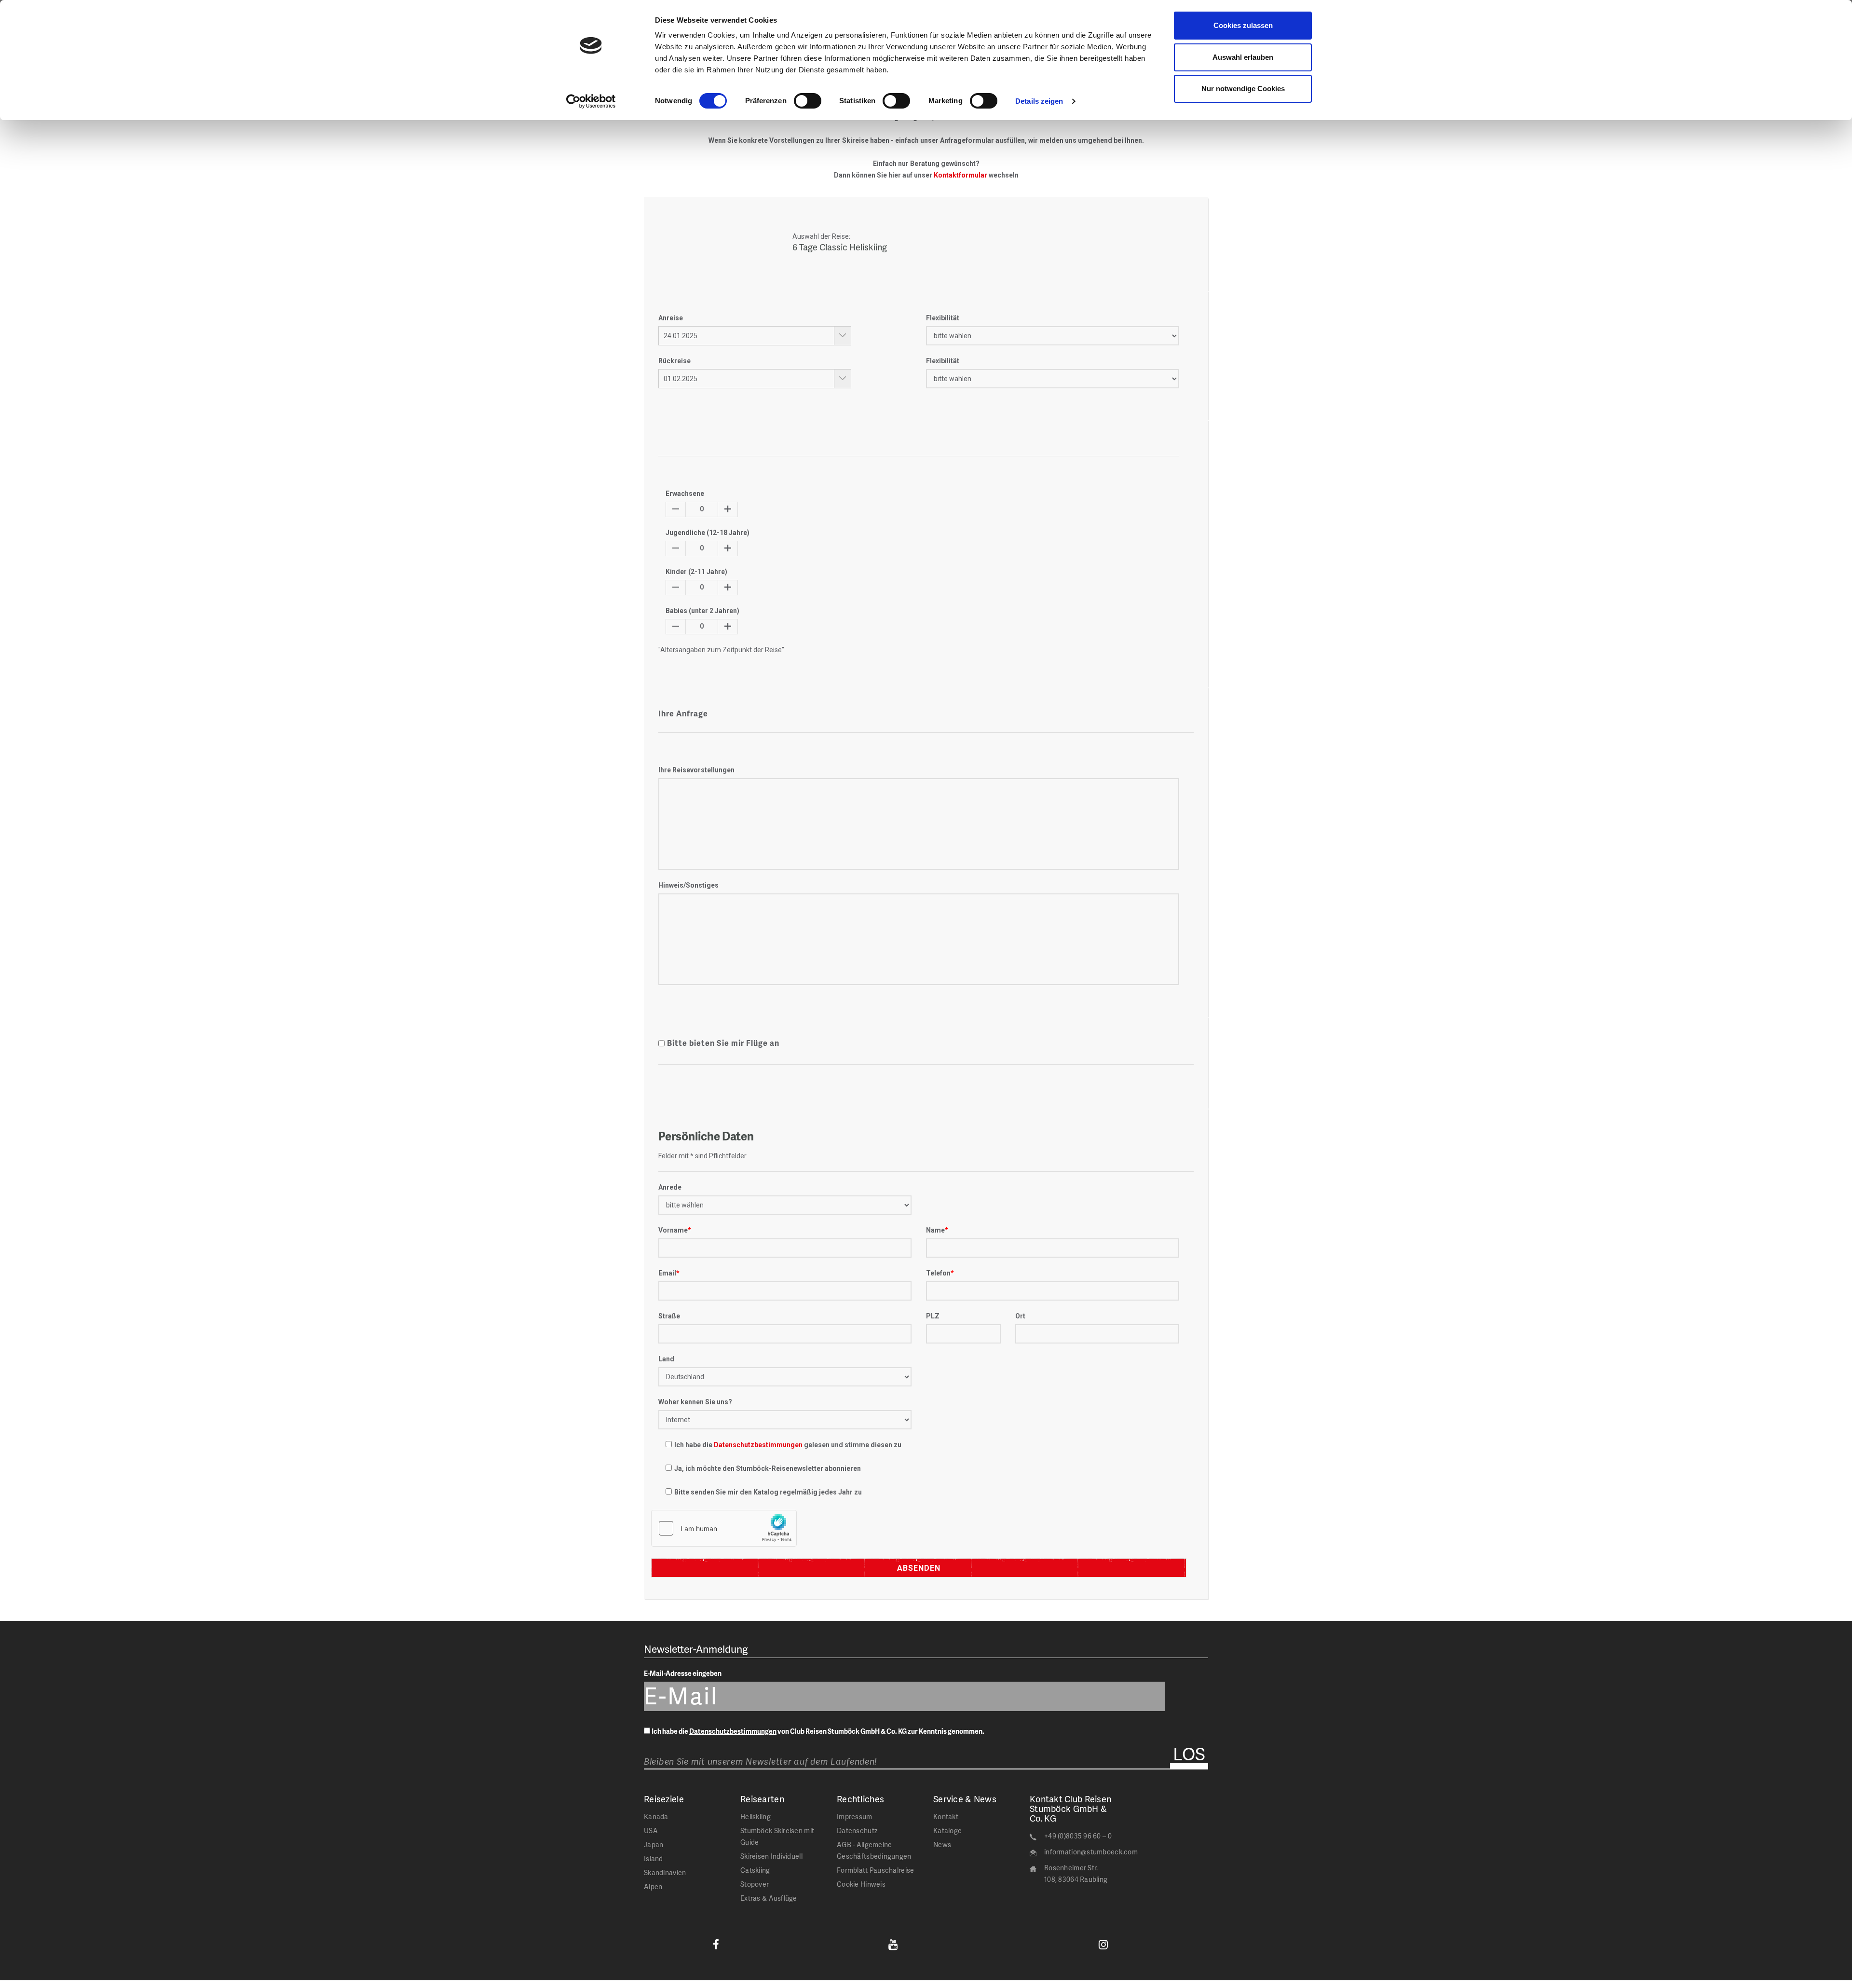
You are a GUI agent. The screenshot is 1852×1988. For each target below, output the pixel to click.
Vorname (675, 1230)
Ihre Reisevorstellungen (696, 770)
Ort (1020, 1316)
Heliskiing (756, 1817)
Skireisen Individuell (771, 1856)
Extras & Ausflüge (769, 1898)
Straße (669, 1316)
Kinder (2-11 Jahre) (696, 572)
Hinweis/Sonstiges (688, 885)
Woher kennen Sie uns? (695, 1402)
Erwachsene (685, 494)
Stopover (755, 1884)
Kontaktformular (960, 175)
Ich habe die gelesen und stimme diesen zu (788, 1445)
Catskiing (755, 1870)
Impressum (855, 1817)
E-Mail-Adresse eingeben (683, 1673)
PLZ (933, 1316)
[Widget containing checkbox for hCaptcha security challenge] (724, 1528)
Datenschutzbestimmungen (758, 1445)
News (942, 1844)
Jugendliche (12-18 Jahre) (708, 533)
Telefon (940, 1273)
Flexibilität (943, 318)
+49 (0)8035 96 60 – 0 (1078, 1836)
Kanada (656, 1817)
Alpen (653, 1886)
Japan (654, 1844)
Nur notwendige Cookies (1243, 89)
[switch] (808, 101)
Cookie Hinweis (861, 1884)
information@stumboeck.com (1091, 1852)
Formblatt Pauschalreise (875, 1870)
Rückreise (674, 361)
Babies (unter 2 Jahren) (702, 611)
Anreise (671, 318)
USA (651, 1830)
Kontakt (946, 1817)
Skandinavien (665, 1872)
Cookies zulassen (1243, 25)
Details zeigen (1039, 101)
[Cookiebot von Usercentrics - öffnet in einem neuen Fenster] (591, 101)
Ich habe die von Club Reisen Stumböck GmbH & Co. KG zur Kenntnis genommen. (818, 1731)
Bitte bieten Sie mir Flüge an (723, 1043)
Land (666, 1359)
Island (654, 1858)
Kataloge (947, 1830)
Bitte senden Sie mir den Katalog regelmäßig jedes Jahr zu (768, 1492)
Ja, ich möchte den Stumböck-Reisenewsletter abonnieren (768, 1468)
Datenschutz (857, 1830)
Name (937, 1230)
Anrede (670, 1187)
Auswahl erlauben (1243, 57)
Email (669, 1273)
